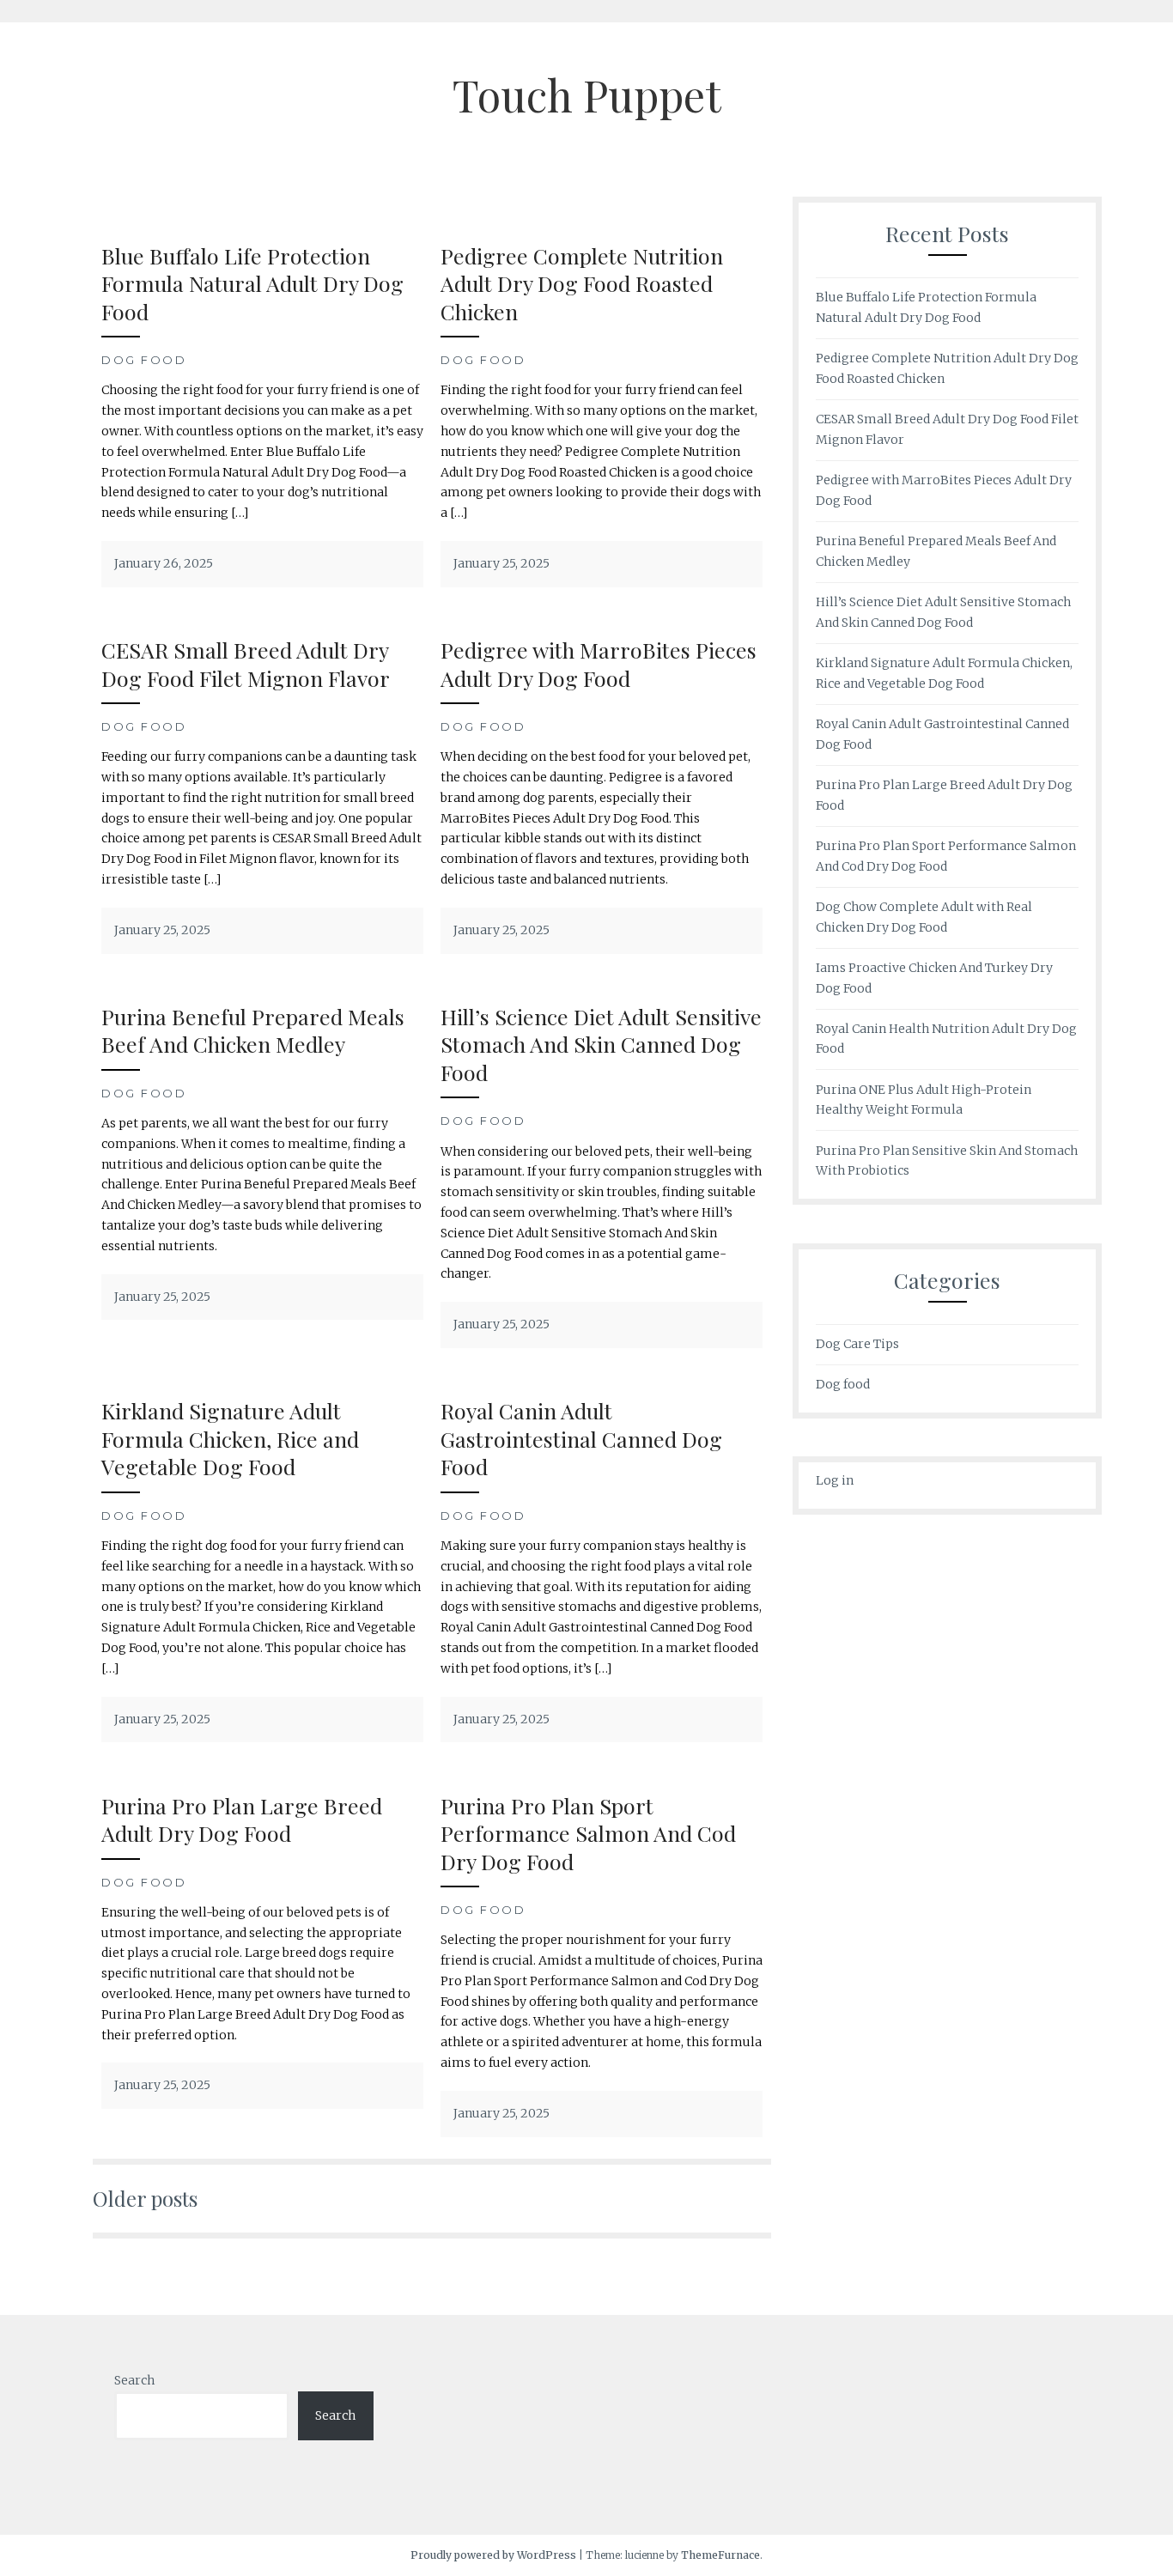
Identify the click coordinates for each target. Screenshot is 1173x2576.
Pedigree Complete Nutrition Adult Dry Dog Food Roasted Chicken (582, 283)
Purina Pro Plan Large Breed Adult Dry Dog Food (242, 1820)
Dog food (144, 360)
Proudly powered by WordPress (493, 2555)
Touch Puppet (587, 95)
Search (134, 2380)
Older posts (145, 2198)
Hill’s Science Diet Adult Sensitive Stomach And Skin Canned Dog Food (601, 1044)
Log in (835, 1480)
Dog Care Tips (857, 1344)
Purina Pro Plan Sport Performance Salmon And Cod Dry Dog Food (588, 1833)
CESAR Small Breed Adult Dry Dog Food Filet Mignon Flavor (246, 664)
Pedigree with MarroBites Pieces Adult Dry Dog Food (599, 664)
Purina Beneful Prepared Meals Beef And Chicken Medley (253, 1030)
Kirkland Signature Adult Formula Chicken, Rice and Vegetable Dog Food (230, 1438)
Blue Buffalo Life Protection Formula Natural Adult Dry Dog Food (252, 283)
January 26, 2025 (164, 563)
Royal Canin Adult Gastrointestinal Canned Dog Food (581, 1438)
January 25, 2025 (501, 563)
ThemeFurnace (720, 2555)
